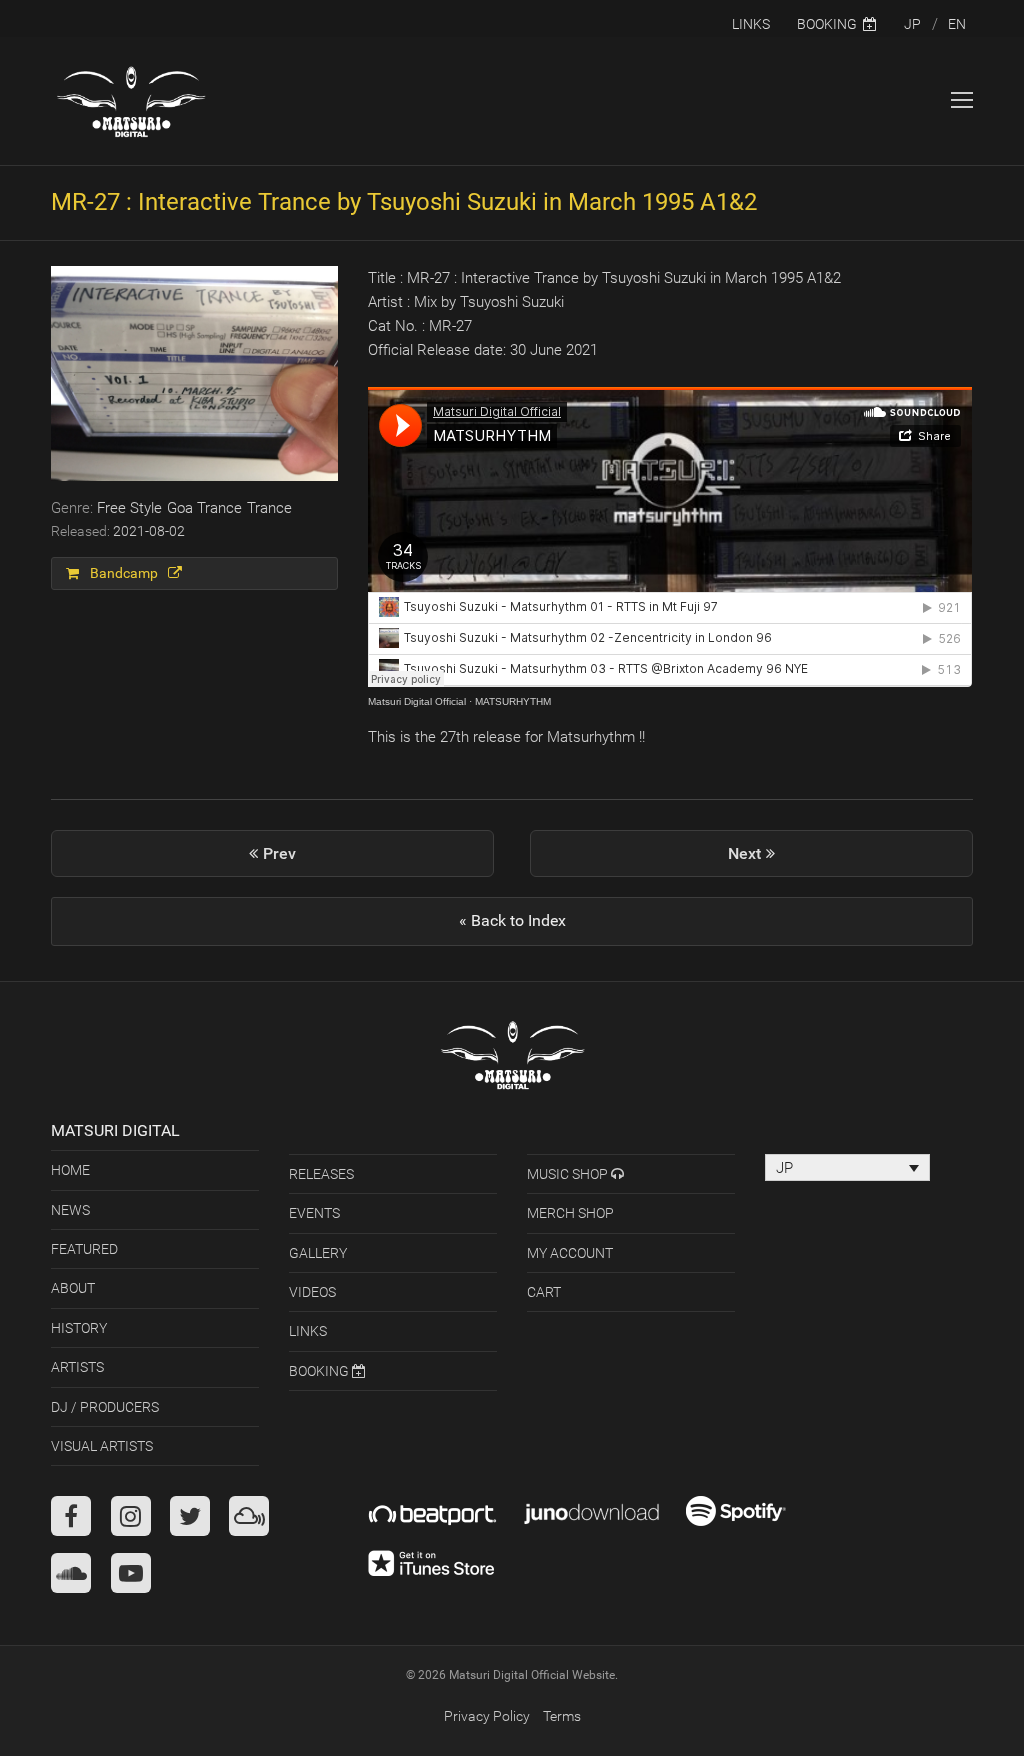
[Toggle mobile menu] (962, 101)
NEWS (70, 1210)
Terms (562, 1716)
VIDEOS (312, 1292)
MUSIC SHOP (569, 1174)
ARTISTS (77, 1367)
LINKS (308, 1331)
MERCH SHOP (570, 1213)
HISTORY (79, 1328)
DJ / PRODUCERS (105, 1407)
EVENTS (314, 1213)
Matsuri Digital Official (417, 701)
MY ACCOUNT (570, 1253)
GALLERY (318, 1253)
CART (544, 1292)
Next (748, 861)
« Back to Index (512, 920)
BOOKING (320, 1371)
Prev (294, 861)
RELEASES (321, 1174)
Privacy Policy (487, 1716)
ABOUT (73, 1288)
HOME (70, 1170)
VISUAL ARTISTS (102, 1446)
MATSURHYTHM (513, 701)
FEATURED (84, 1249)
